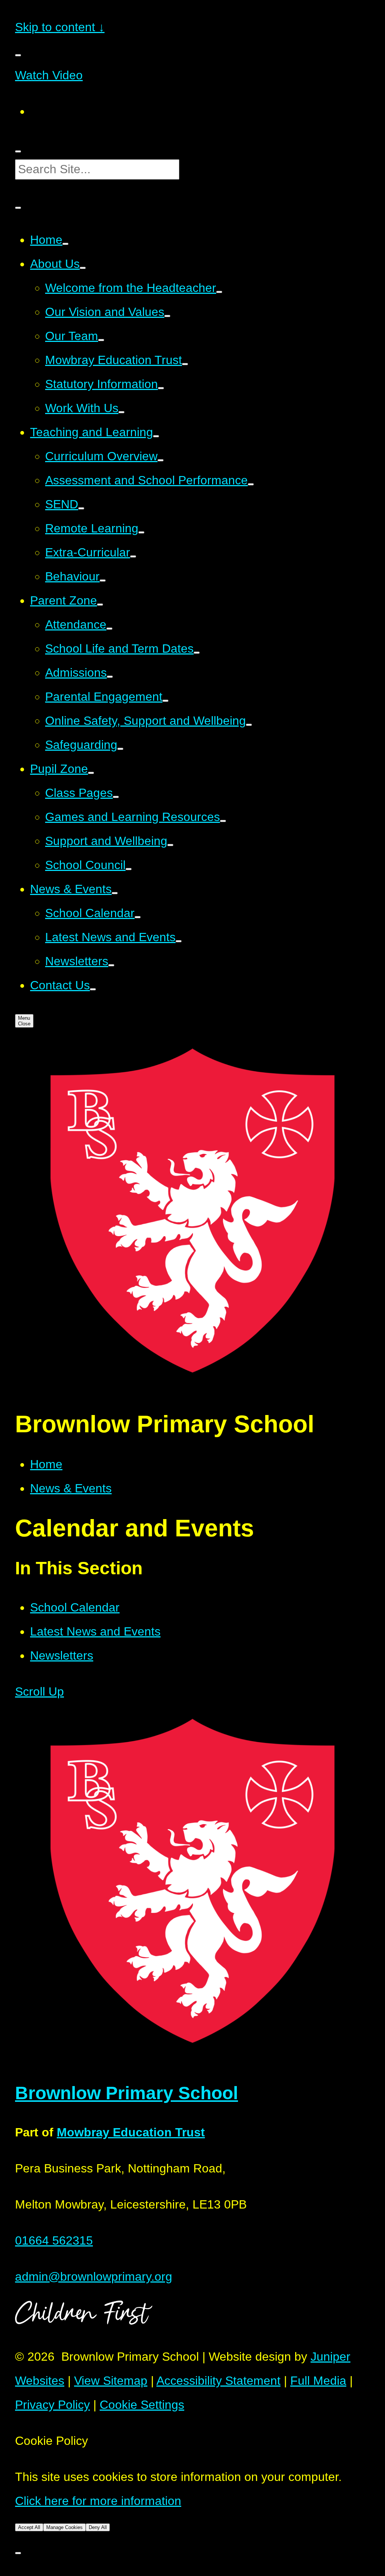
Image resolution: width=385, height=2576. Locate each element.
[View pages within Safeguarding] (120, 749)
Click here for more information (98, 2501)
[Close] (18, 2553)
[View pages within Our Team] (101, 340)
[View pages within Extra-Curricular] (133, 556)
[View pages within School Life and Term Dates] (197, 653)
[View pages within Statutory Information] (161, 388)
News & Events (71, 1488)
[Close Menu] (18, 55)
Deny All (98, 2527)
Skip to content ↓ (60, 27)
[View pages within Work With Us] (121, 412)
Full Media (318, 2381)
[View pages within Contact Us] (93, 989)
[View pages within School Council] (129, 869)
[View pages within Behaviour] (103, 581)
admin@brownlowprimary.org (94, 2277)
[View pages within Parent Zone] (100, 605)
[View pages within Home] (65, 244)
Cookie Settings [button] (142, 2405)
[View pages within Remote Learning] (141, 532)
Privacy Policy (52, 2405)
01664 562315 (54, 2240)
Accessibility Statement (218, 2381)
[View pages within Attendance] (109, 629)
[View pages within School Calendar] (138, 917)
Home (46, 1464)
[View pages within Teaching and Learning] (156, 436)
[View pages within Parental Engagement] (165, 701)
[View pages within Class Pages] (116, 797)
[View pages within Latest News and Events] (179, 941)
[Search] (18, 151)
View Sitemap (111, 2381)
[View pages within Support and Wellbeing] (170, 845)
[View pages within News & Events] (115, 893)
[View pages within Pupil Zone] (91, 773)
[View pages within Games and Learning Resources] (223, 821)
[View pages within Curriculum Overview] (161, 460)
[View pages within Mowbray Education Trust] (185, 364)
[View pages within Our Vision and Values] (167, 316)
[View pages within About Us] (83, 268)
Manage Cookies (64, 2527)
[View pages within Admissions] (110, 677)
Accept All (29, 2527)
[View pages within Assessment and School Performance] (251, 484)
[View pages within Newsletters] (111, 965)
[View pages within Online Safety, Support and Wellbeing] (249, 725)
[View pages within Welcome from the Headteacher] (219, 292)
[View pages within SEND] (81, 508)
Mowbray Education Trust (131, 2132)
